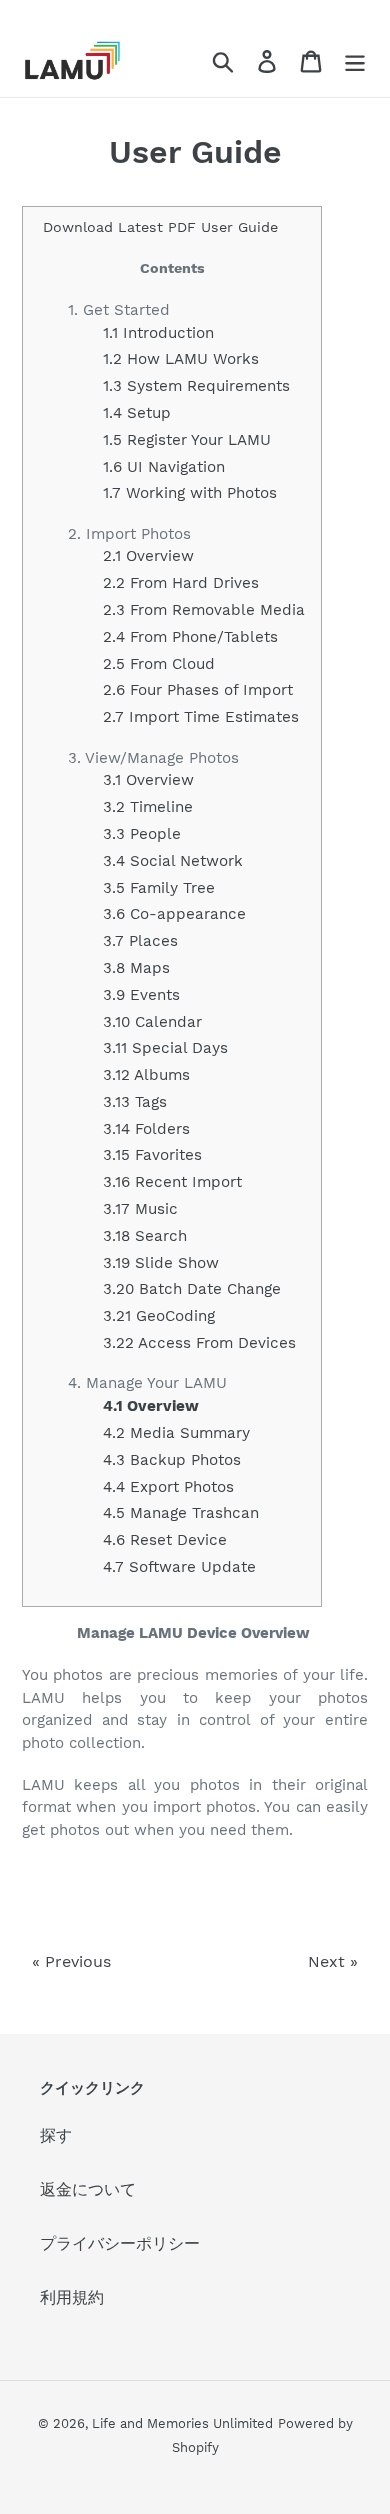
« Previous (71, 1961)
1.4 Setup (137, 413)
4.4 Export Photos (168, 1487)
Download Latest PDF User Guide (160, 227)
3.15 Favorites (152, 1155)
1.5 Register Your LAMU (187, 440)
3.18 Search (145, 1236)
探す (56, 2135)
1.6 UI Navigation (164, 467)
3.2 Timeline (148, 807)
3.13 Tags (135, 1102)
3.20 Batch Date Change (192, 1289)
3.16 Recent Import (172, 1182)
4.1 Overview (151, 1406)
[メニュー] (355, 60)
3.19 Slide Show (161, 1263)
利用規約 (72, 2297)
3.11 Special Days (165, 1048)
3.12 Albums (146, 1075)
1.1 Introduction (158, 333)
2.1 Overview (148, 556)
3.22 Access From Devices (199, 1343)
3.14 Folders (146, 1129)
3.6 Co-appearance (174, 914)
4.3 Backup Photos (172, 1460)
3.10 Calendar (152, 1022)
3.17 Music (140, 1209)
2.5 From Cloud (159, 664)
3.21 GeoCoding (159, 1316)
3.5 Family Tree (159, 888)
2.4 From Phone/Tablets (190, 637)
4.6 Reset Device (165, 1540)
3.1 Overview (148, 780)
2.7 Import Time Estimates (201, 717)
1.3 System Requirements (196, 386)
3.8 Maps (136, 968)
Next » (333, 1961)
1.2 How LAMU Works (181, 359)
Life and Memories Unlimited (182, 2423)
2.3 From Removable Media (204, 610)
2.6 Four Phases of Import (198, 690)
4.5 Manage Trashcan (181, 1513)
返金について (88, 2189)
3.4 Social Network (173, 861)
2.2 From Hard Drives (181, 583)
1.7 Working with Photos (190, 493)
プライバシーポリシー (120, 2243)
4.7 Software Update (179, 1567)
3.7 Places (140, 941)
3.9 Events (141, 995)
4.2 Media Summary (176, 1433)
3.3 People (142, 834)
